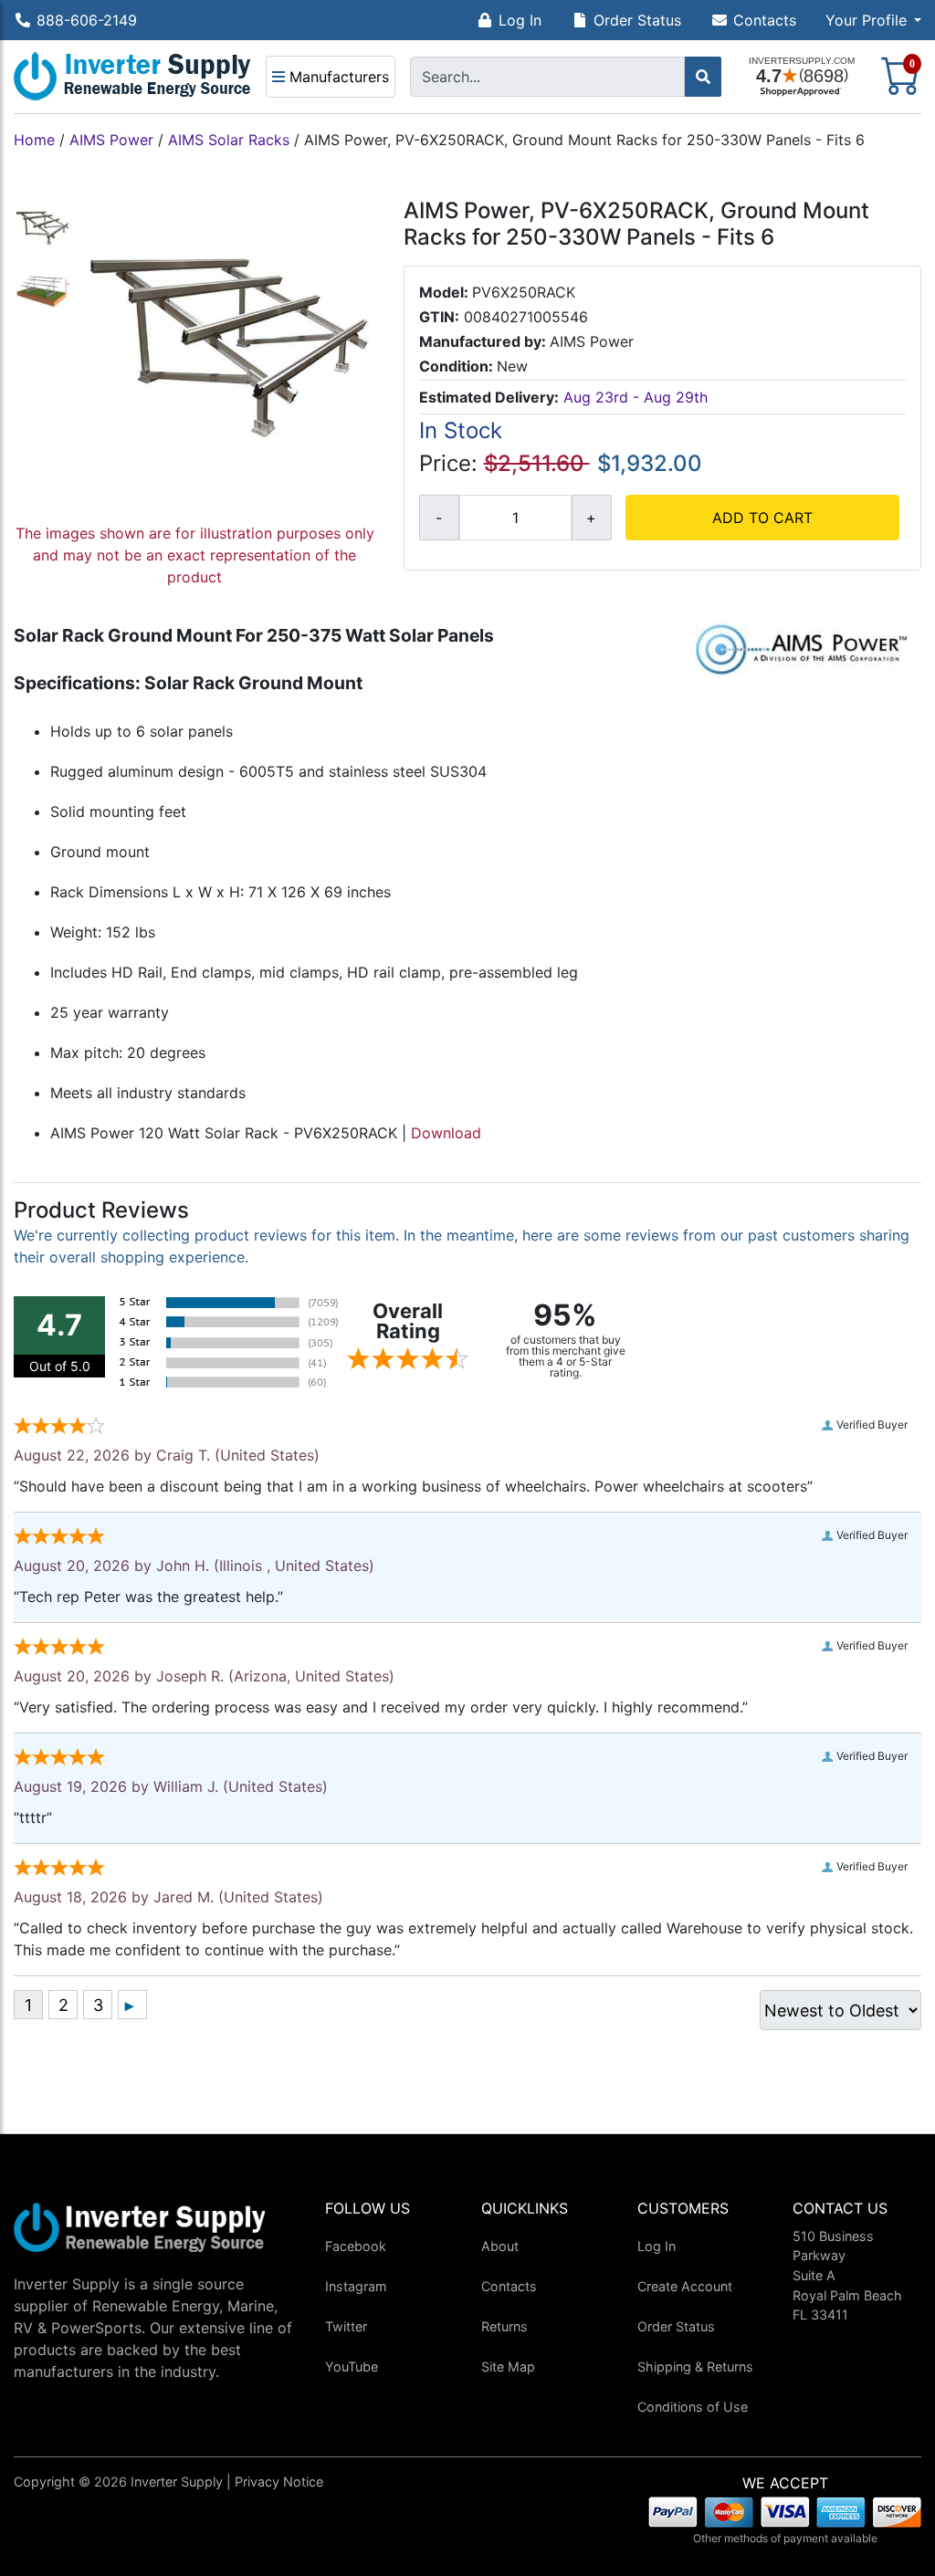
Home (34, 140)
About (500, 2246)
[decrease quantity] (439, 518)
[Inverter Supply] (132, 77)
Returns (504, 2326)
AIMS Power (111, 140)
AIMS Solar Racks (229, 140)
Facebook (356, 2246)
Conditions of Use (693, 2407)
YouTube (352, 2367)
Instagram (356, 2286)
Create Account (685, 2286)
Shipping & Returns (695, 2367)
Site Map (508, 2367)
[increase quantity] (592, 518)
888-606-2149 (87, 20)
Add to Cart (762, 518)
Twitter (346, 2326)
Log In (520, 20)
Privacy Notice (279, 2482)
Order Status (637, 20)
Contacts (765, 20)
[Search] (703, 77)
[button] (873, 20)
